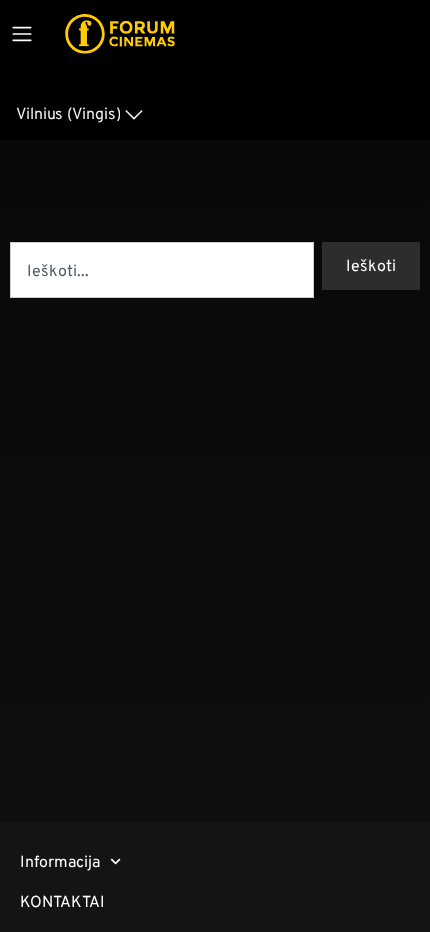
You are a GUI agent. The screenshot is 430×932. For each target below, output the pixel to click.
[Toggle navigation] (22, 34)
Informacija (60, 861)
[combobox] (162, 270)
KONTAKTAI (62, 901)
